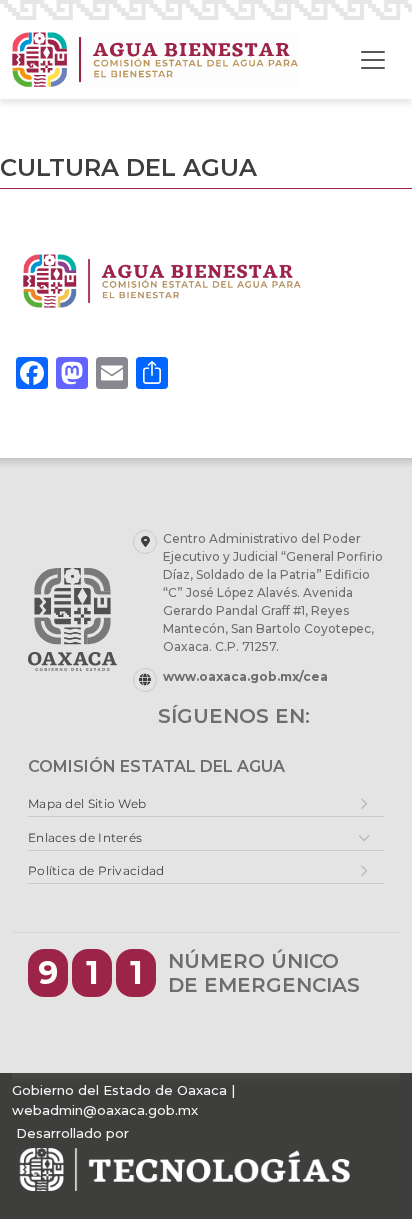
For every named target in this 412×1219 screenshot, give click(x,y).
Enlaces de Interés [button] (85, 837)
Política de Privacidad (96, 870)
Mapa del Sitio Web (87, 803)
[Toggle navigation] (373, 60)
